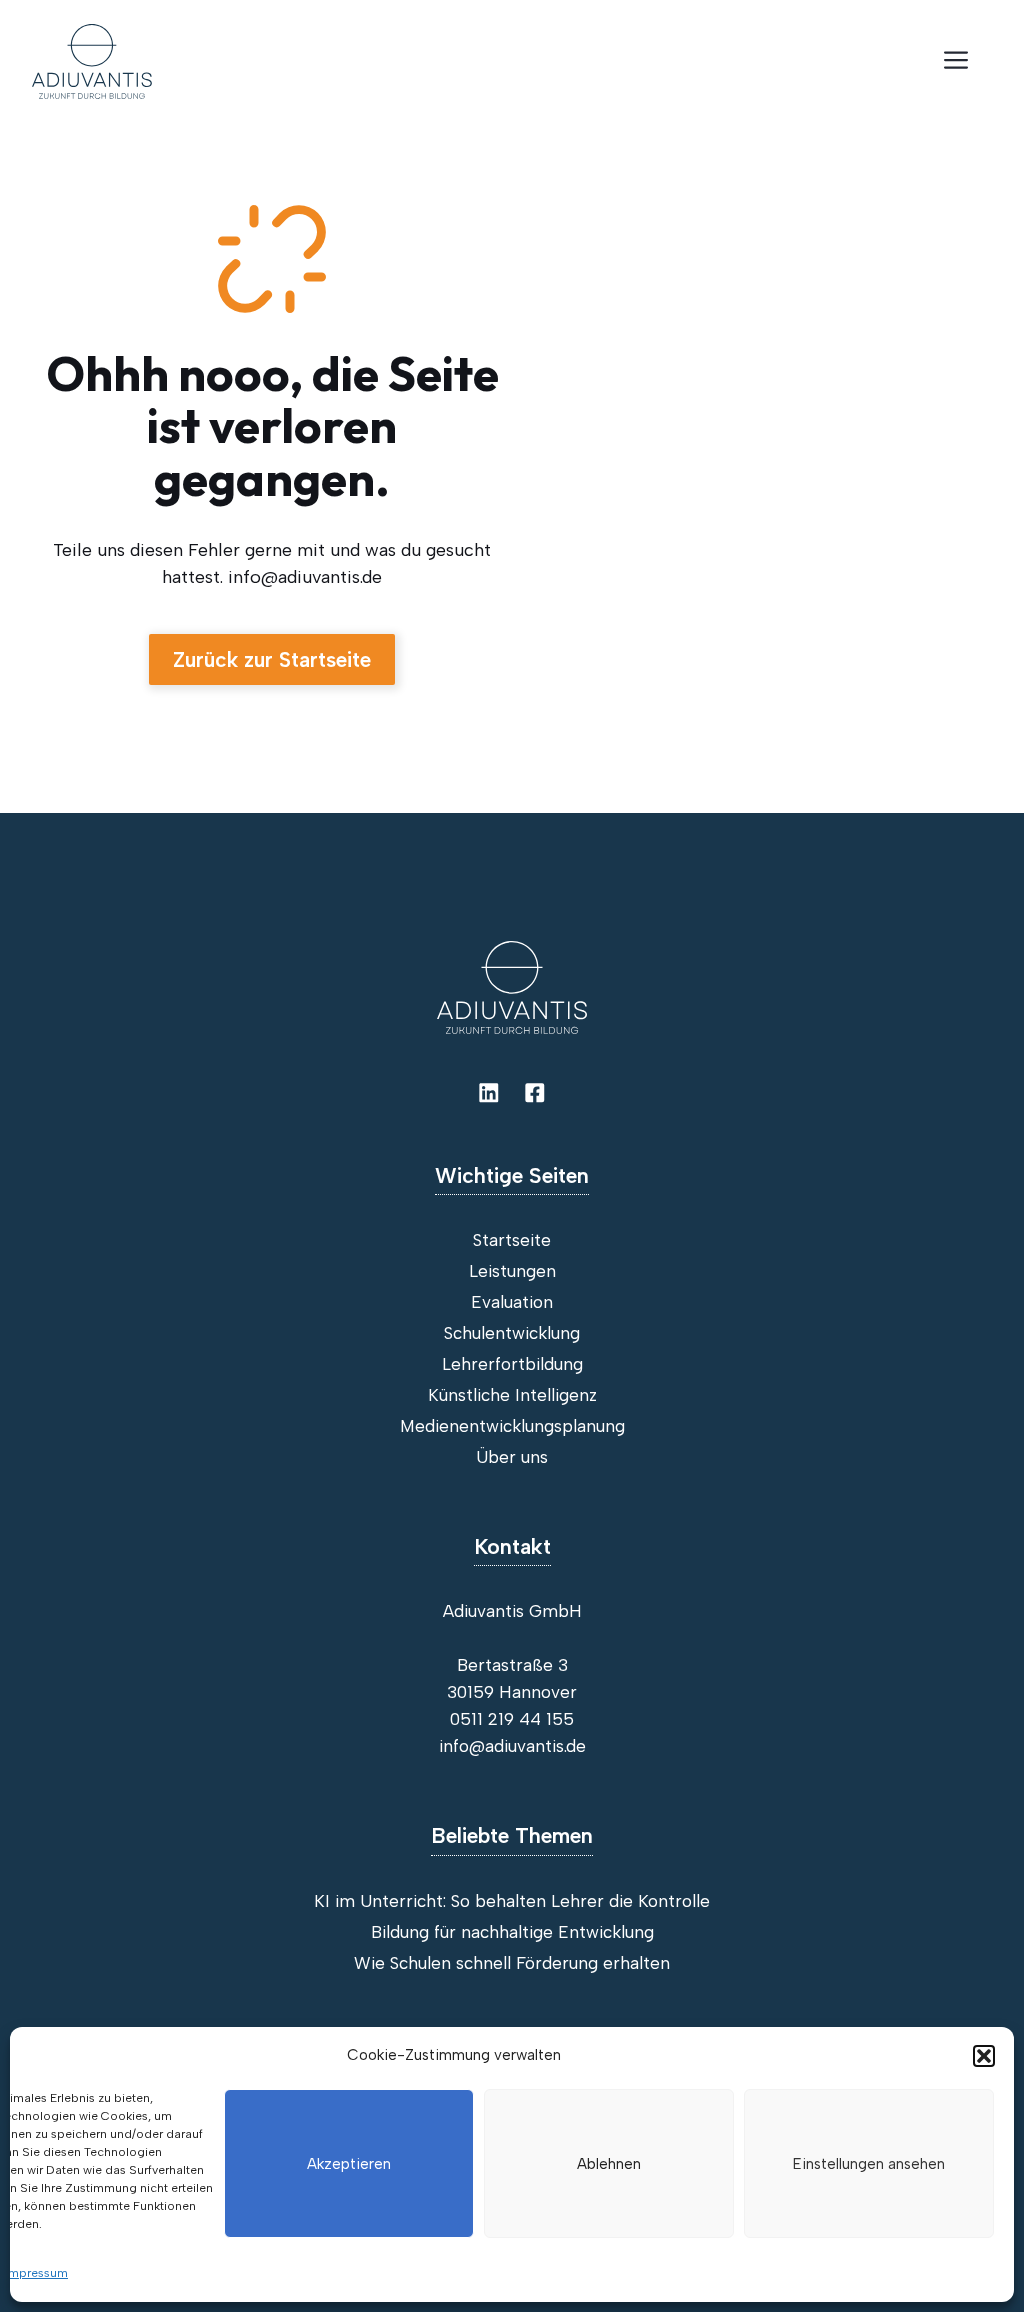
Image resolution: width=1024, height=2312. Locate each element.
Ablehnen (609, 2164)
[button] (984, 2056)
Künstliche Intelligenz (512, 1395)
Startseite (512, 1240)
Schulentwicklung (512, 1333)
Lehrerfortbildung (512, 1364)
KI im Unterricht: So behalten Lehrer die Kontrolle (512, 1901)
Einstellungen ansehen (869, 2164)
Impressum (36, 2273)
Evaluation (512, 1302)
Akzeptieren (349, 2164)
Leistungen (512, 1271)
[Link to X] (535, 1093)
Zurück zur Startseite (272, 659)
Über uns (512, 1457)
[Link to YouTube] (489, 1093)
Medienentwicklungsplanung (512, 1426)
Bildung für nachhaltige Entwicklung (512, 1932)
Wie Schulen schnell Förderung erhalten (512, 1963)
